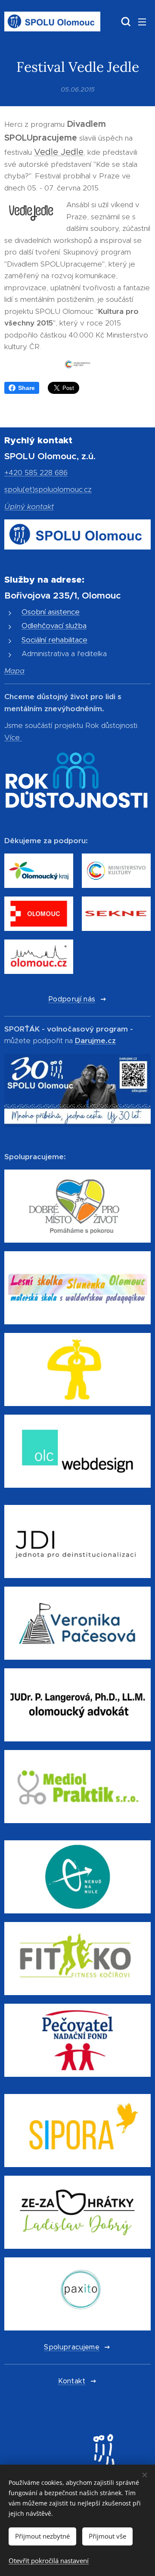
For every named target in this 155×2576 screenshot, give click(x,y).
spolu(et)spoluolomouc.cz (48, 489)
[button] (125, 21)
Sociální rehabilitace (54, 640)
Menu (142, 21)
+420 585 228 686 (36, 473)
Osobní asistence (51, 612)
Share (26, 388)
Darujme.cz (95, 1041)
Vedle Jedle (59, 152)
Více (12, 737)
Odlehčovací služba (54, 626)
